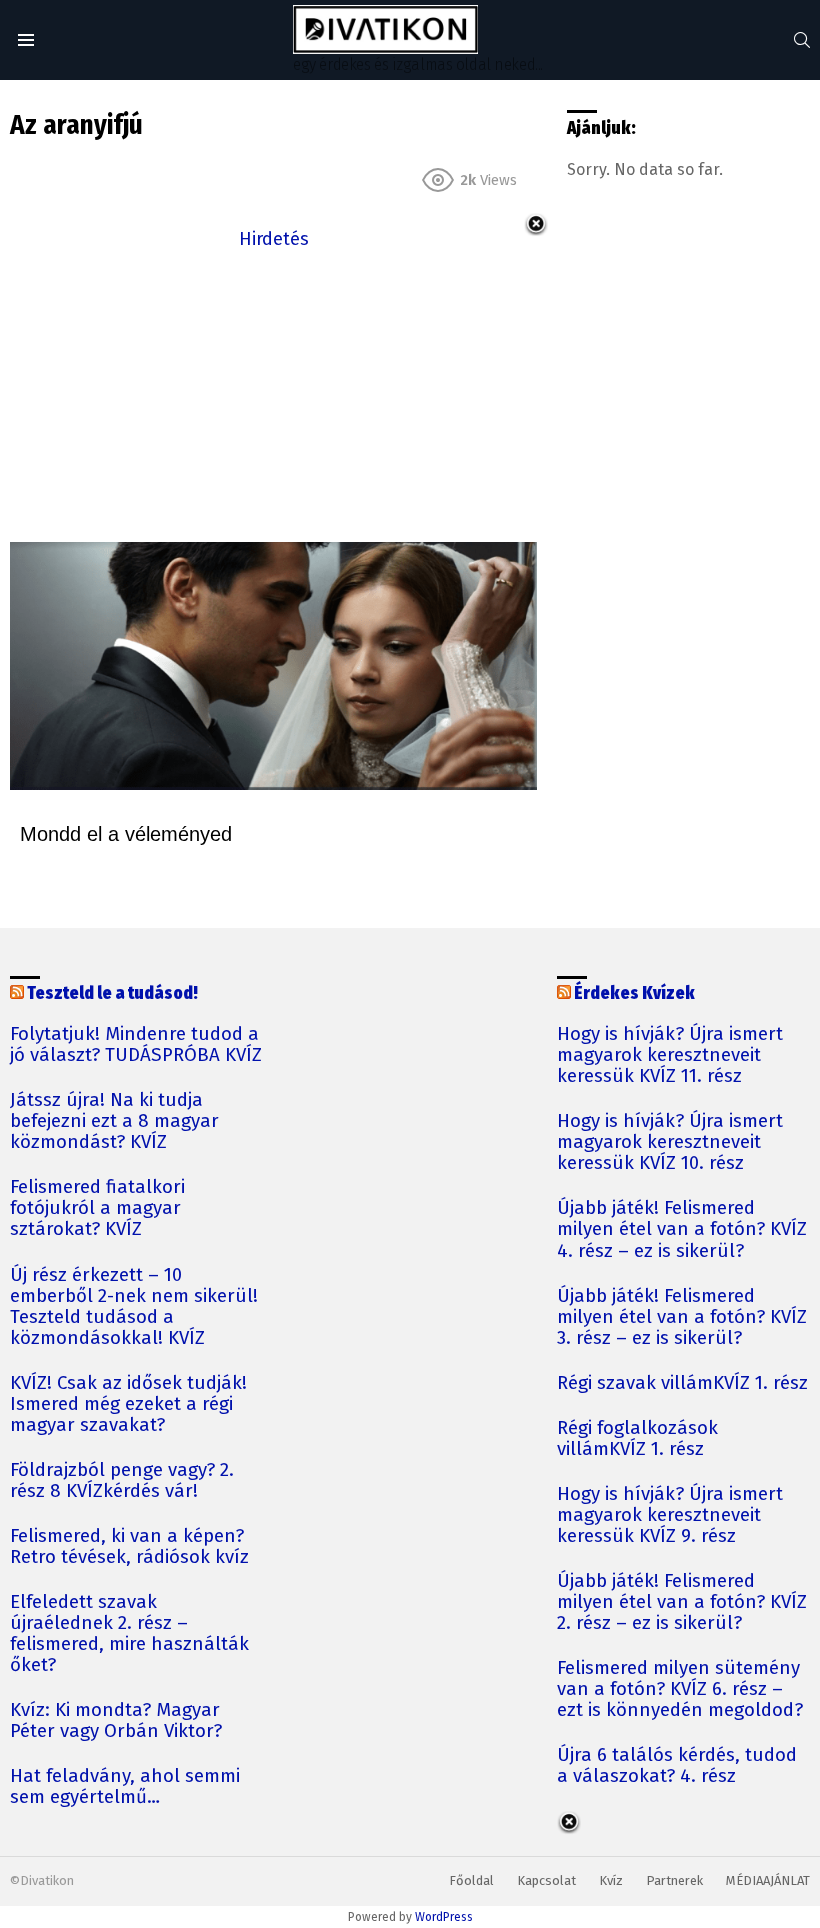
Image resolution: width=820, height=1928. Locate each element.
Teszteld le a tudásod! (112, 993)
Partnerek (674, 1880)
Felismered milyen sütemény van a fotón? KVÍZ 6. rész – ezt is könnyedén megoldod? (680, 1689)
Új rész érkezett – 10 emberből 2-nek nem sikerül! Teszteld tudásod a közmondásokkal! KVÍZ (134, 1307)
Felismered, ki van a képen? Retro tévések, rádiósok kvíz (129, 1547)
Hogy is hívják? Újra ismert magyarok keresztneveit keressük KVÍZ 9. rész (670, 1515)
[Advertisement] (273, 394)
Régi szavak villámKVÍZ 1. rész (682, 1383)
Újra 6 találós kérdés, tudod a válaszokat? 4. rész (677, 1766)
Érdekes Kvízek (634, 993)
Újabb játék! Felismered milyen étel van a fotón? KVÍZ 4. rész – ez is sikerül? (682, 1229)
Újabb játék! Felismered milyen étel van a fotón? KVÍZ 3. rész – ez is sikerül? (682, 1317)
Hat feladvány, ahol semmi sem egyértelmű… (125, 1787)
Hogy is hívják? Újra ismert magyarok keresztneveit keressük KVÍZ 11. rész (670, 1055)
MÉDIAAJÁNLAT (768, 1880)
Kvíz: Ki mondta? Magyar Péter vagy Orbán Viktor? (116, 1721)
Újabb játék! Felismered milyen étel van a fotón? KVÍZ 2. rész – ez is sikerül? (682, 1602)
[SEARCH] (802, 40)
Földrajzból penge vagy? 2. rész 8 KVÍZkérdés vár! (122, 1481)
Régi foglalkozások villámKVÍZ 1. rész (637, 1439)
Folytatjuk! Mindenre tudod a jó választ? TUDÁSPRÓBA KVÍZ (136, 1045)
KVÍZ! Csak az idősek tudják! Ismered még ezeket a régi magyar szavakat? (128, 1404)
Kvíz (611, 1880)
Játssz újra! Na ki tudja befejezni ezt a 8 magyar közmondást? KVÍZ (114, 1121)
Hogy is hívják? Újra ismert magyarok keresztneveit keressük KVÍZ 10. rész (670, 1142)
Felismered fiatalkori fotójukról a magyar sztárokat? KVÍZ (97, 1208)
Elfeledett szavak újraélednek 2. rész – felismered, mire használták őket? (129, 1634)
